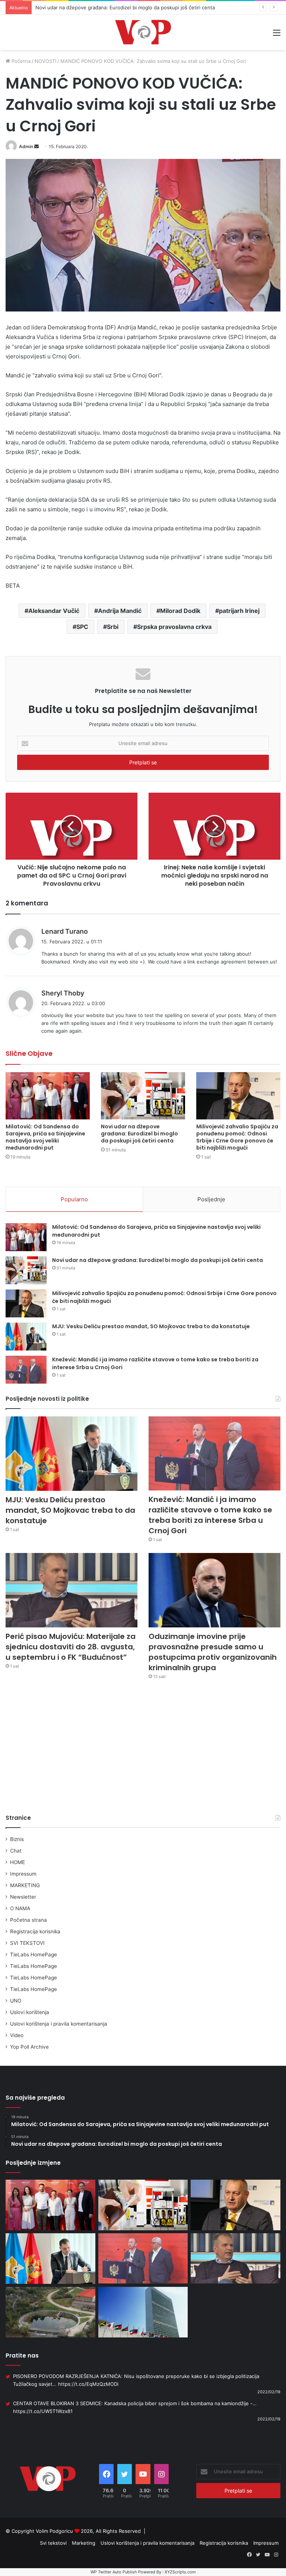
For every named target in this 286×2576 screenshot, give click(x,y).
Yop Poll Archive (29, 2047)
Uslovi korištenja (30, 2012)
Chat (16, 1851)
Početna (20, 61)
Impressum (23, 1874)
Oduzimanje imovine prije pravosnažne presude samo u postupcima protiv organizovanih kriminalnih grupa (213, 1652)
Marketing (84, 2543)
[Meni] (277, 35)
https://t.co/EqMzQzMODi (88, 2384)
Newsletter (23, 1897)
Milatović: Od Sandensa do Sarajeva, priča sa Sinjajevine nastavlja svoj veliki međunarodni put (45, 1137)
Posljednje (211, 1199)
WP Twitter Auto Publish (114, 2572)
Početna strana (28, 1920)
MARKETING (25, 1885)
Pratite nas (22, 2356)
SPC (82, 627)
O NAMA (20, 1908)
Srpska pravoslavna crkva (174, 627)
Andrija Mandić (120, 611)
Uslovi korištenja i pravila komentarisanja (59, 2024)
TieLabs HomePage (34, 1955)
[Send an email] (36, 146)
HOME (18, 1862)
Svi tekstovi (53, 2543)
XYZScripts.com (180, 2572)
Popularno (74, 1199)
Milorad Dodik (180, 611)
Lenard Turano (65, 931)
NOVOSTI (45, 61)
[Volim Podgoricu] (143, 32)
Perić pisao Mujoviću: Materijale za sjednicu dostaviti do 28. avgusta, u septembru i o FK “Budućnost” (71, 1647)
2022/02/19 (269, 2392)
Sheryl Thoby (63, 993)
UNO (16, 2001)
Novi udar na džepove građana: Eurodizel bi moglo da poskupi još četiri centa (139, 1134)
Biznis (17, 1839)
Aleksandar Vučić (54, 611)
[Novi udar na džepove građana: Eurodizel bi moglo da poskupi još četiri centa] (143, 1096)
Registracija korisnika (35, 1931)
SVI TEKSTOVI (27, 1943)
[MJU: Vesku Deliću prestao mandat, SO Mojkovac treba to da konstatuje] (26, 1337)
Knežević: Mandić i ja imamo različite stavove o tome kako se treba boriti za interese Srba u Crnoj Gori (210, 1515)
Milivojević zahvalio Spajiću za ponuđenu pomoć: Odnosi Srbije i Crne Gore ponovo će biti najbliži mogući (237, 1137)
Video (17, 2035)
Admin (26, 146)
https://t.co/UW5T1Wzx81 (43, 2411)
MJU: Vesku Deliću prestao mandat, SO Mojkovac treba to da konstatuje (151, 1326)
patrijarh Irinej (239, 611)
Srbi (113, 627)
